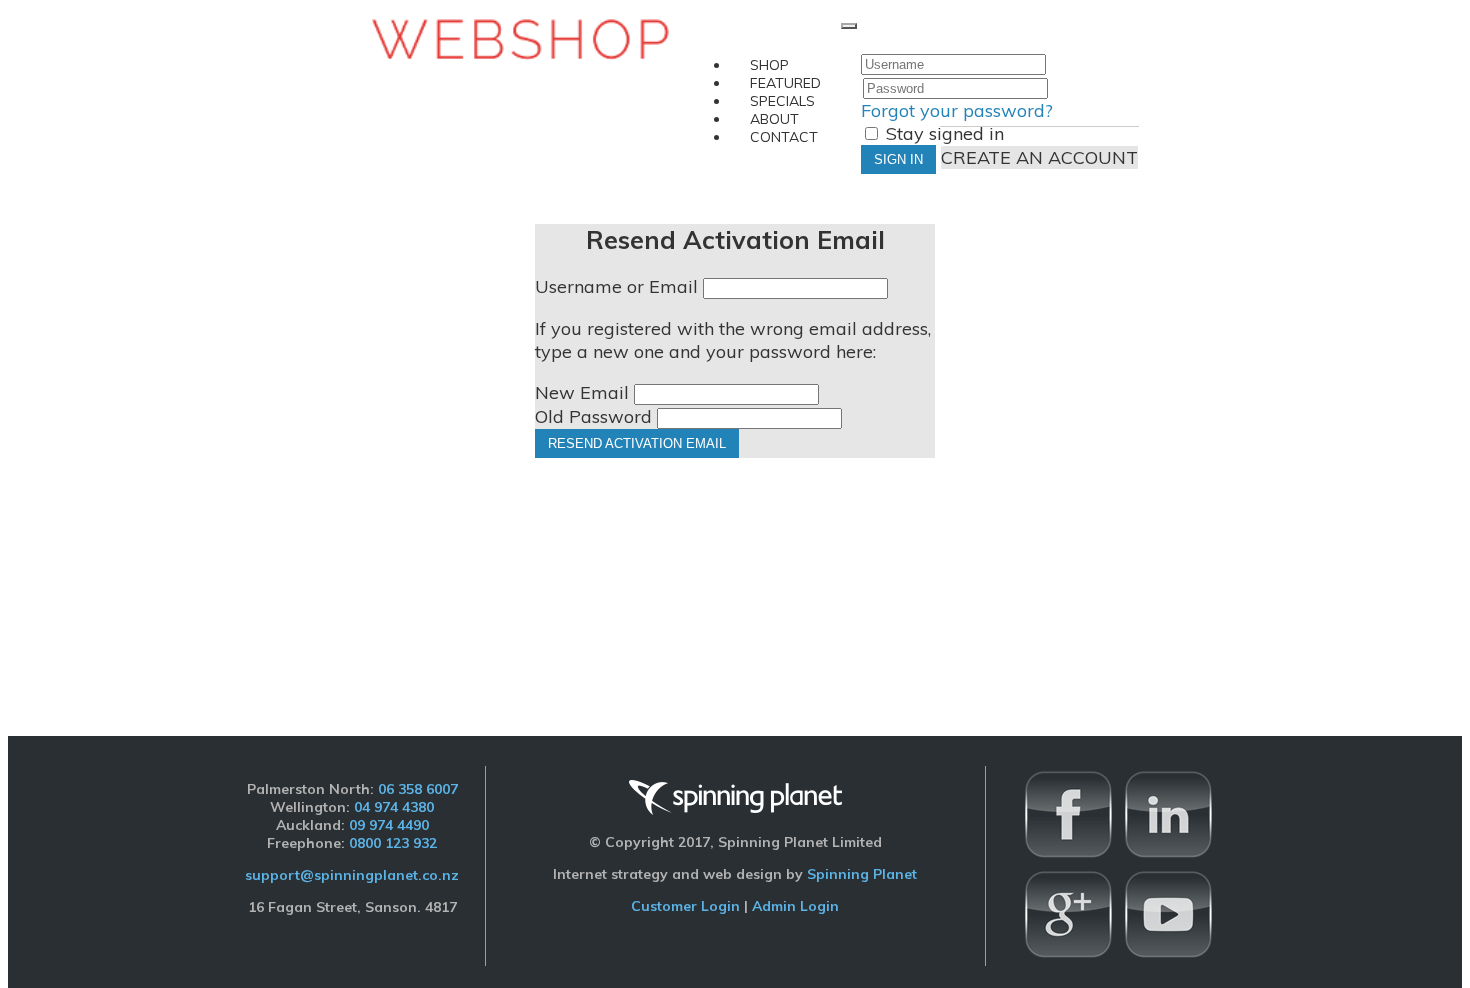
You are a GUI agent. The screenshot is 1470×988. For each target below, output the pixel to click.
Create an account (1039, 157)
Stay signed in (942, 133)
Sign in (898, 159)
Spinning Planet (862, 874)
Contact (784, 137)
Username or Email (616, 286)
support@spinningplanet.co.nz (352, 875)
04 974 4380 (394, 807)
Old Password (593, 416)
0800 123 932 (393, 843)
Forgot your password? (957, 110)
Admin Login (795, 906)
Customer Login (685, 906)
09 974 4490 (389, 825)
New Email (582, 392)
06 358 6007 (418, 789)
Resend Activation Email (637, 443)
